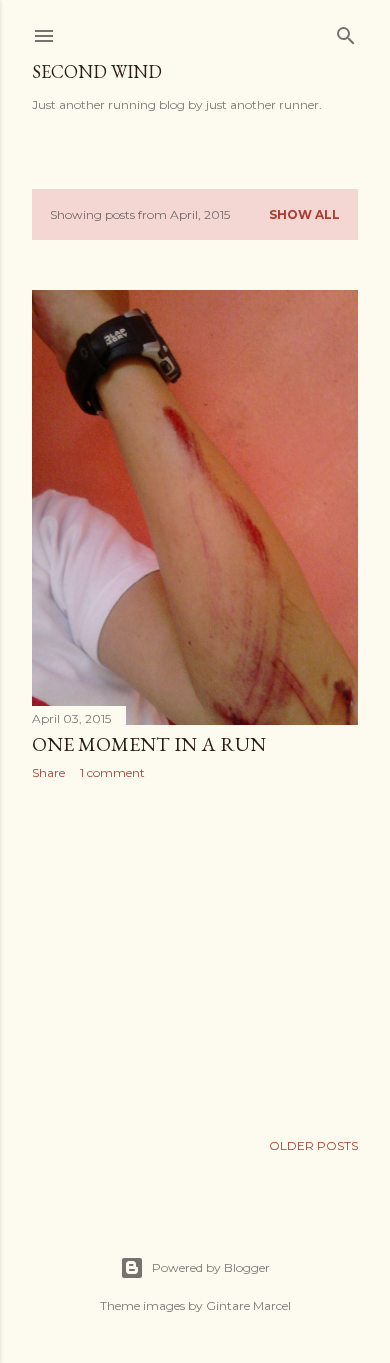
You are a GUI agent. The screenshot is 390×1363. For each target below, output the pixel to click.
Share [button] (48, 772)
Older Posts (313, 1145)
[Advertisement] (195, 955)
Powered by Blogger (211, 1267)
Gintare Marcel (248, 1305)
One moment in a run (149, 744)
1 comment (112, 772)
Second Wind (97, 71)
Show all (304, 214)
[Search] (346, 31)
